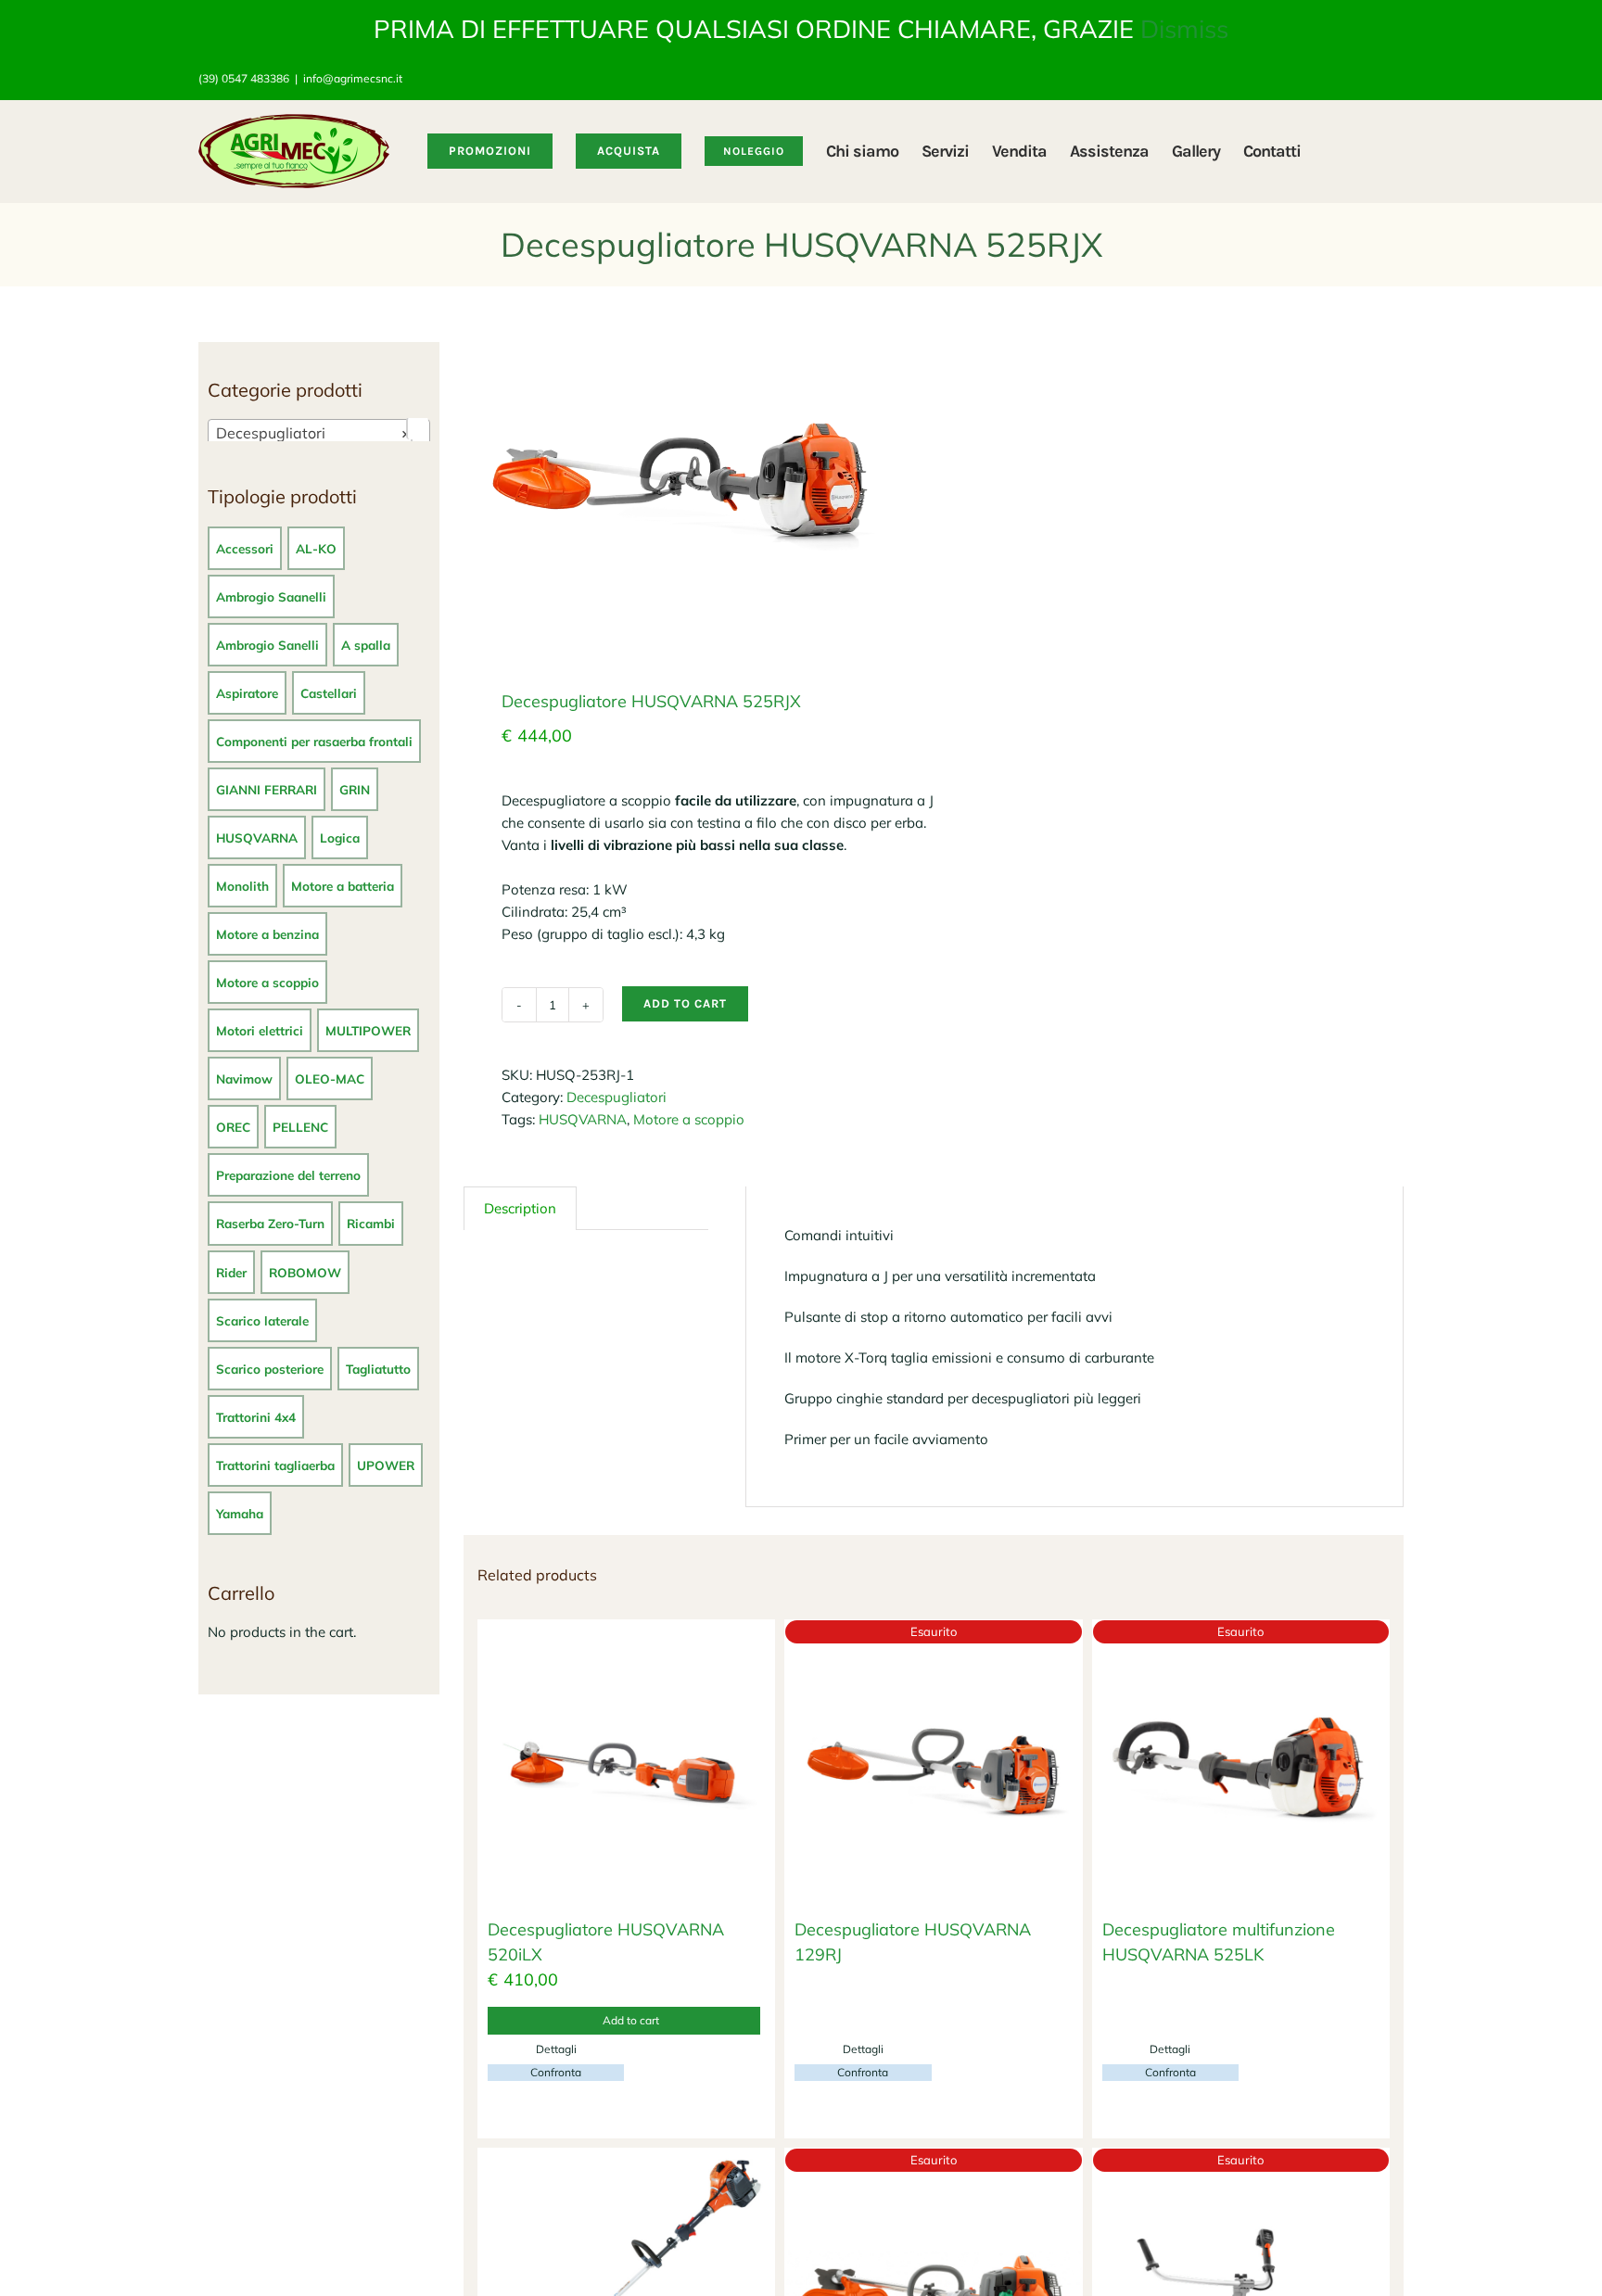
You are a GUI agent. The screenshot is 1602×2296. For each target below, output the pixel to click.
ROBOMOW (305, 1272)
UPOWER (386, 1465)
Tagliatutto (378, 1369)
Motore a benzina (267, 934)
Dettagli (556, 2049)
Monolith (242, 886)
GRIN (355, 789)
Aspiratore (247, 693)
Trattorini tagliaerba (275, 1465)
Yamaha (240, 1513)
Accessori (245, 548)
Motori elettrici (260, 1030)
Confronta (556, 2072)
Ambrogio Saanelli (271, 596)
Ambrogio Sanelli (267, 645)
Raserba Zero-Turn (270, 1223)
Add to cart (685, 1003)
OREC (233, 1127)
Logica (340, 837)
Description (520, 1208)
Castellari (329, 693)
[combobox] (319, 432)
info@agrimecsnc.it (353, 78)
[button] (1374, 151)
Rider (231, 1272)
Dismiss (1184, 29)
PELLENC (300, 1127)
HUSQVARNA (583, 1119)
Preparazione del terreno (288, 1175)
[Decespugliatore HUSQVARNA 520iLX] (626, 1768)
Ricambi (371, 1223)
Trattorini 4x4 (256, 1417)
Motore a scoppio (689, 1119)
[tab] (520, 1208)
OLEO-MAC (330, 1078)
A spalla (366, 645)
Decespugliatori (617, 1097)
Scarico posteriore (270, 1369)
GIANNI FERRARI (267, 789)
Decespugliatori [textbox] (313, 433)
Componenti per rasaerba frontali (314, 741)
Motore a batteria (343, 886)
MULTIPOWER (368, 1030)
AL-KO (316, 548)
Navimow (244, 1078)
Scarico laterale (262, 1320)
